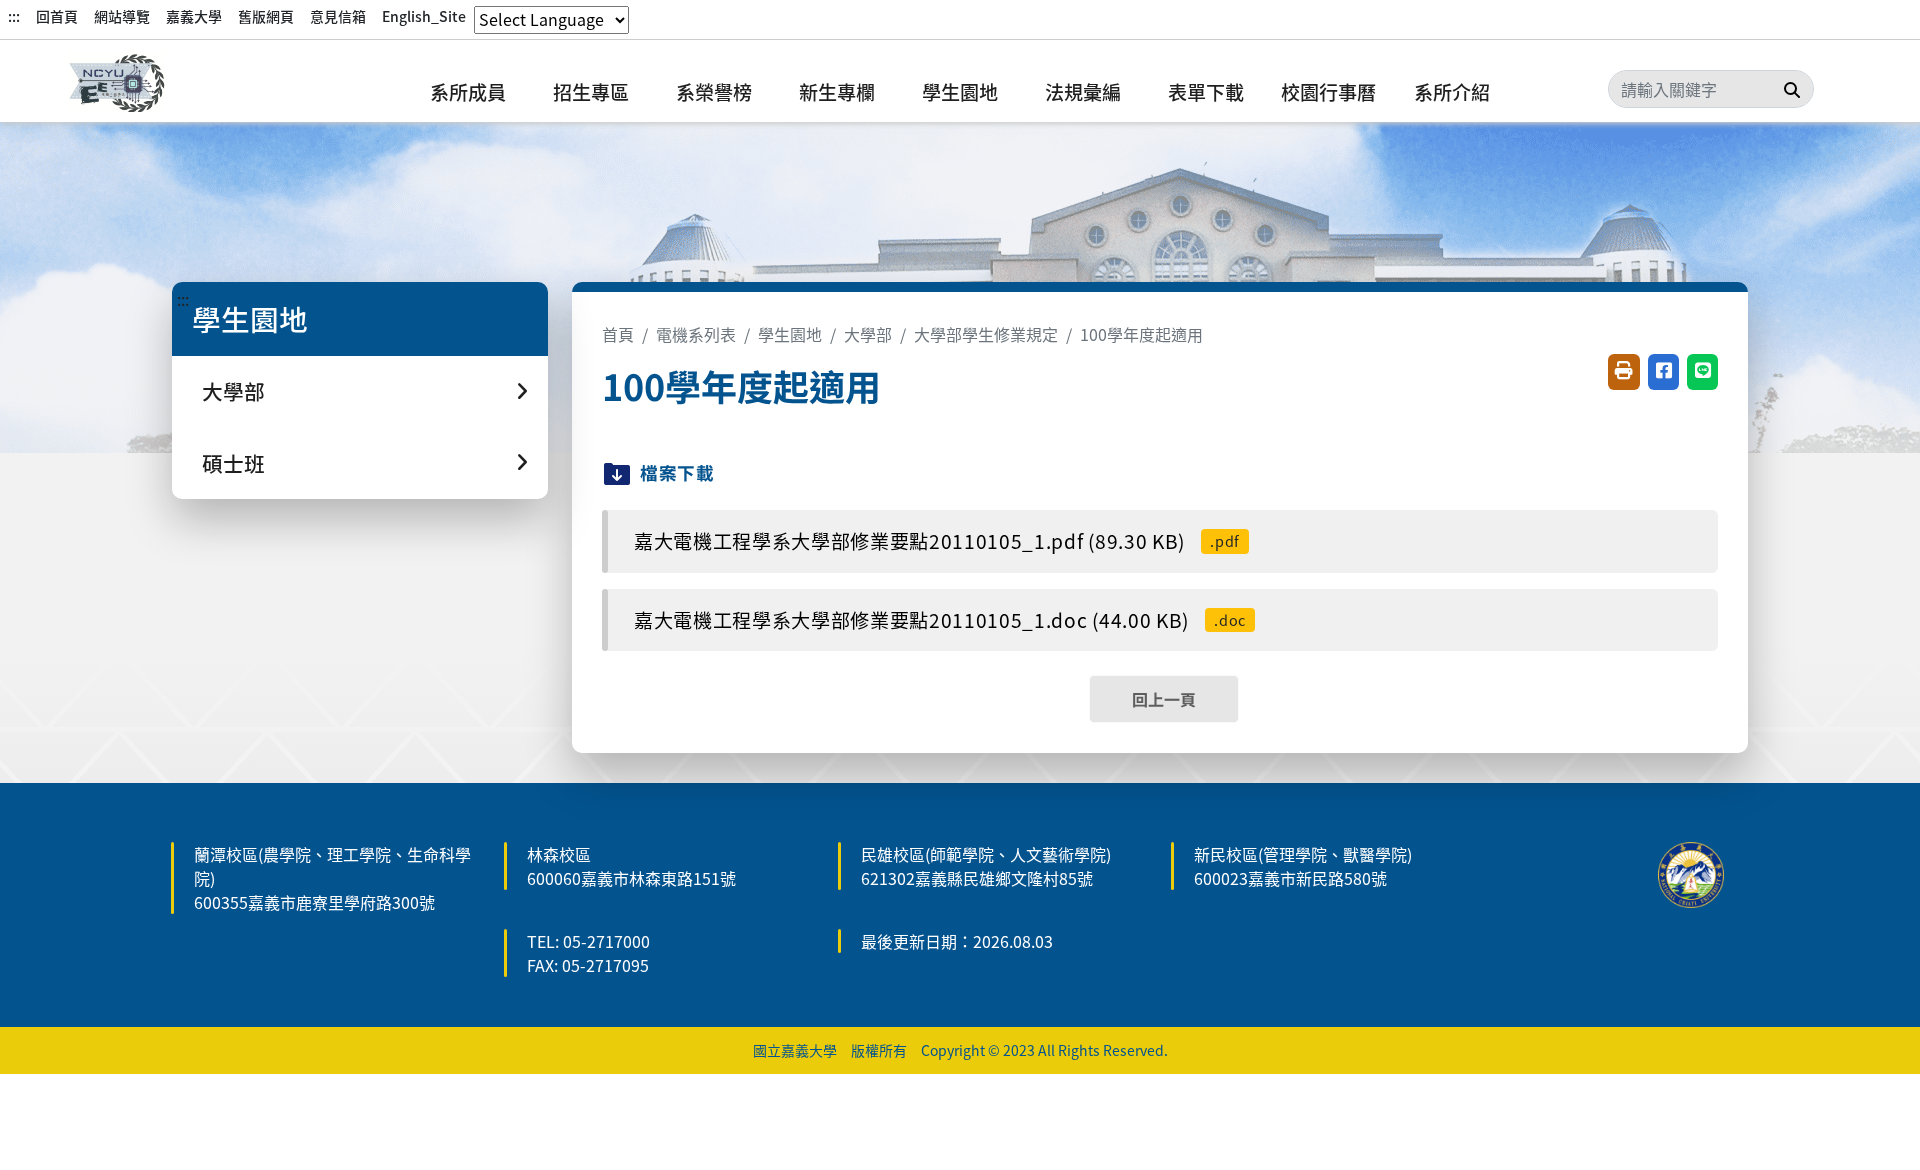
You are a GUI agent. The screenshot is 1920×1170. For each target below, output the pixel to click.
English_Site (424, 16)
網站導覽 (122, 16)
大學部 (868, 334)
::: (14, 16)
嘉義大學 (194, 16)
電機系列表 (696, 334)
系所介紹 (1452, 92)
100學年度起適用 (1141, 334)
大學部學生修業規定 (986, 334)
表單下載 (1206, 92)
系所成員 (468, 92)
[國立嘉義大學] (170, 86)
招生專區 (591, 92)
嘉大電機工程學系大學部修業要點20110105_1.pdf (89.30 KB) (937, 541)
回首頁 (57, 16)
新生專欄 (837, 92)
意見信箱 (338, 16)
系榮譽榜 (714, 92)
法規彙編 (1083, 92)
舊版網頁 (266, 16)
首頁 (618, 334)
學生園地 (960, 92)
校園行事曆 (1328, 92)
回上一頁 (1164, 699)
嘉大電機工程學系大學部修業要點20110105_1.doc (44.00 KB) (940, 620)
